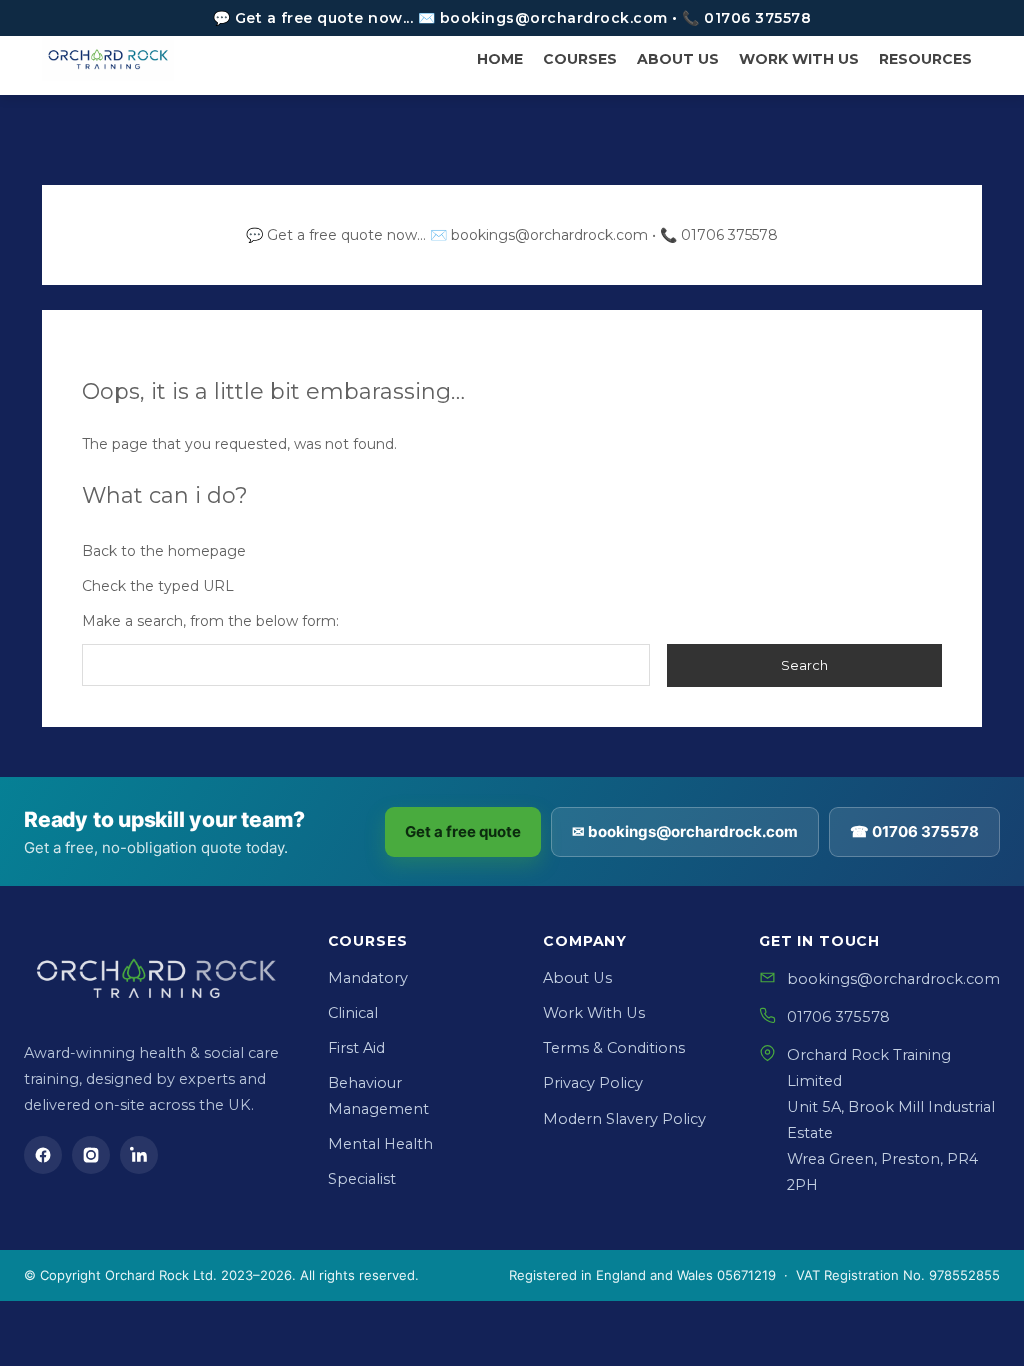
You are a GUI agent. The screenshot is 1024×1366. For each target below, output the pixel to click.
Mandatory (368, 978)
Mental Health (380, 1144)
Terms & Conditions (614, 1048)
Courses (580, 59)
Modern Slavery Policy (624, 1119)
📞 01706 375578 (719, 235)
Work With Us (594, 1013)
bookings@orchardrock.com (893, 979)
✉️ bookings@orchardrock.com (539, 235)
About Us (678, 59)
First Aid (356, 1048)
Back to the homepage (164, 551)
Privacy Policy (593, 1083)
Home (500, 59)
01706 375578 (838, 1017)
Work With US (799, 59)
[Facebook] (43, 1155)
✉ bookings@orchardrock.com (685, 831)
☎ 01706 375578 (914, 831)
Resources (925, 59)
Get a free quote (463, 831)
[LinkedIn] (139, 1155)
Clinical (353, 1013)
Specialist (362, 1179)
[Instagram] (91, 1155)
